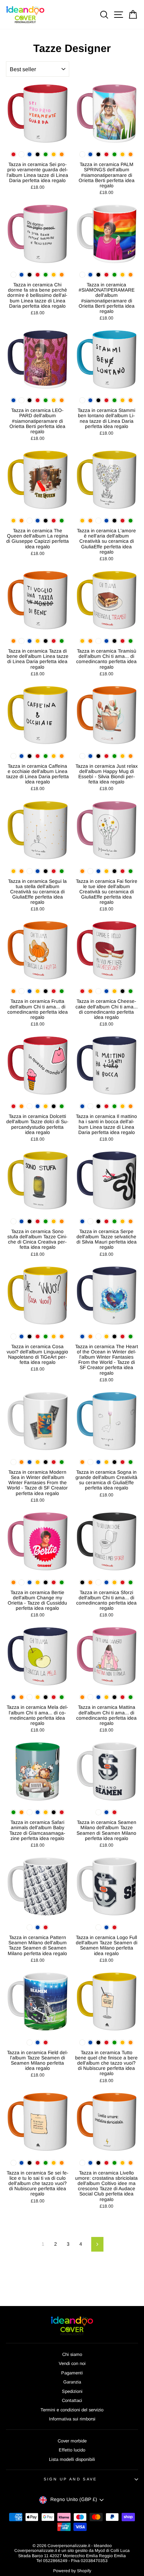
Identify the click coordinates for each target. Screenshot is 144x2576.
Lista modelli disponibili (72, 2459)
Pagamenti (72, 2373)
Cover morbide (72, 2441)
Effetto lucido (72, 2450)
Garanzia (72, 2382)
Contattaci (72, 2400)
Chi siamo (72, 2354)
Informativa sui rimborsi (72, 2419)
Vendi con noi (72, 2363)
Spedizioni (72, 2391)
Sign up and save (70, 2479)
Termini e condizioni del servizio (72, 2410)
